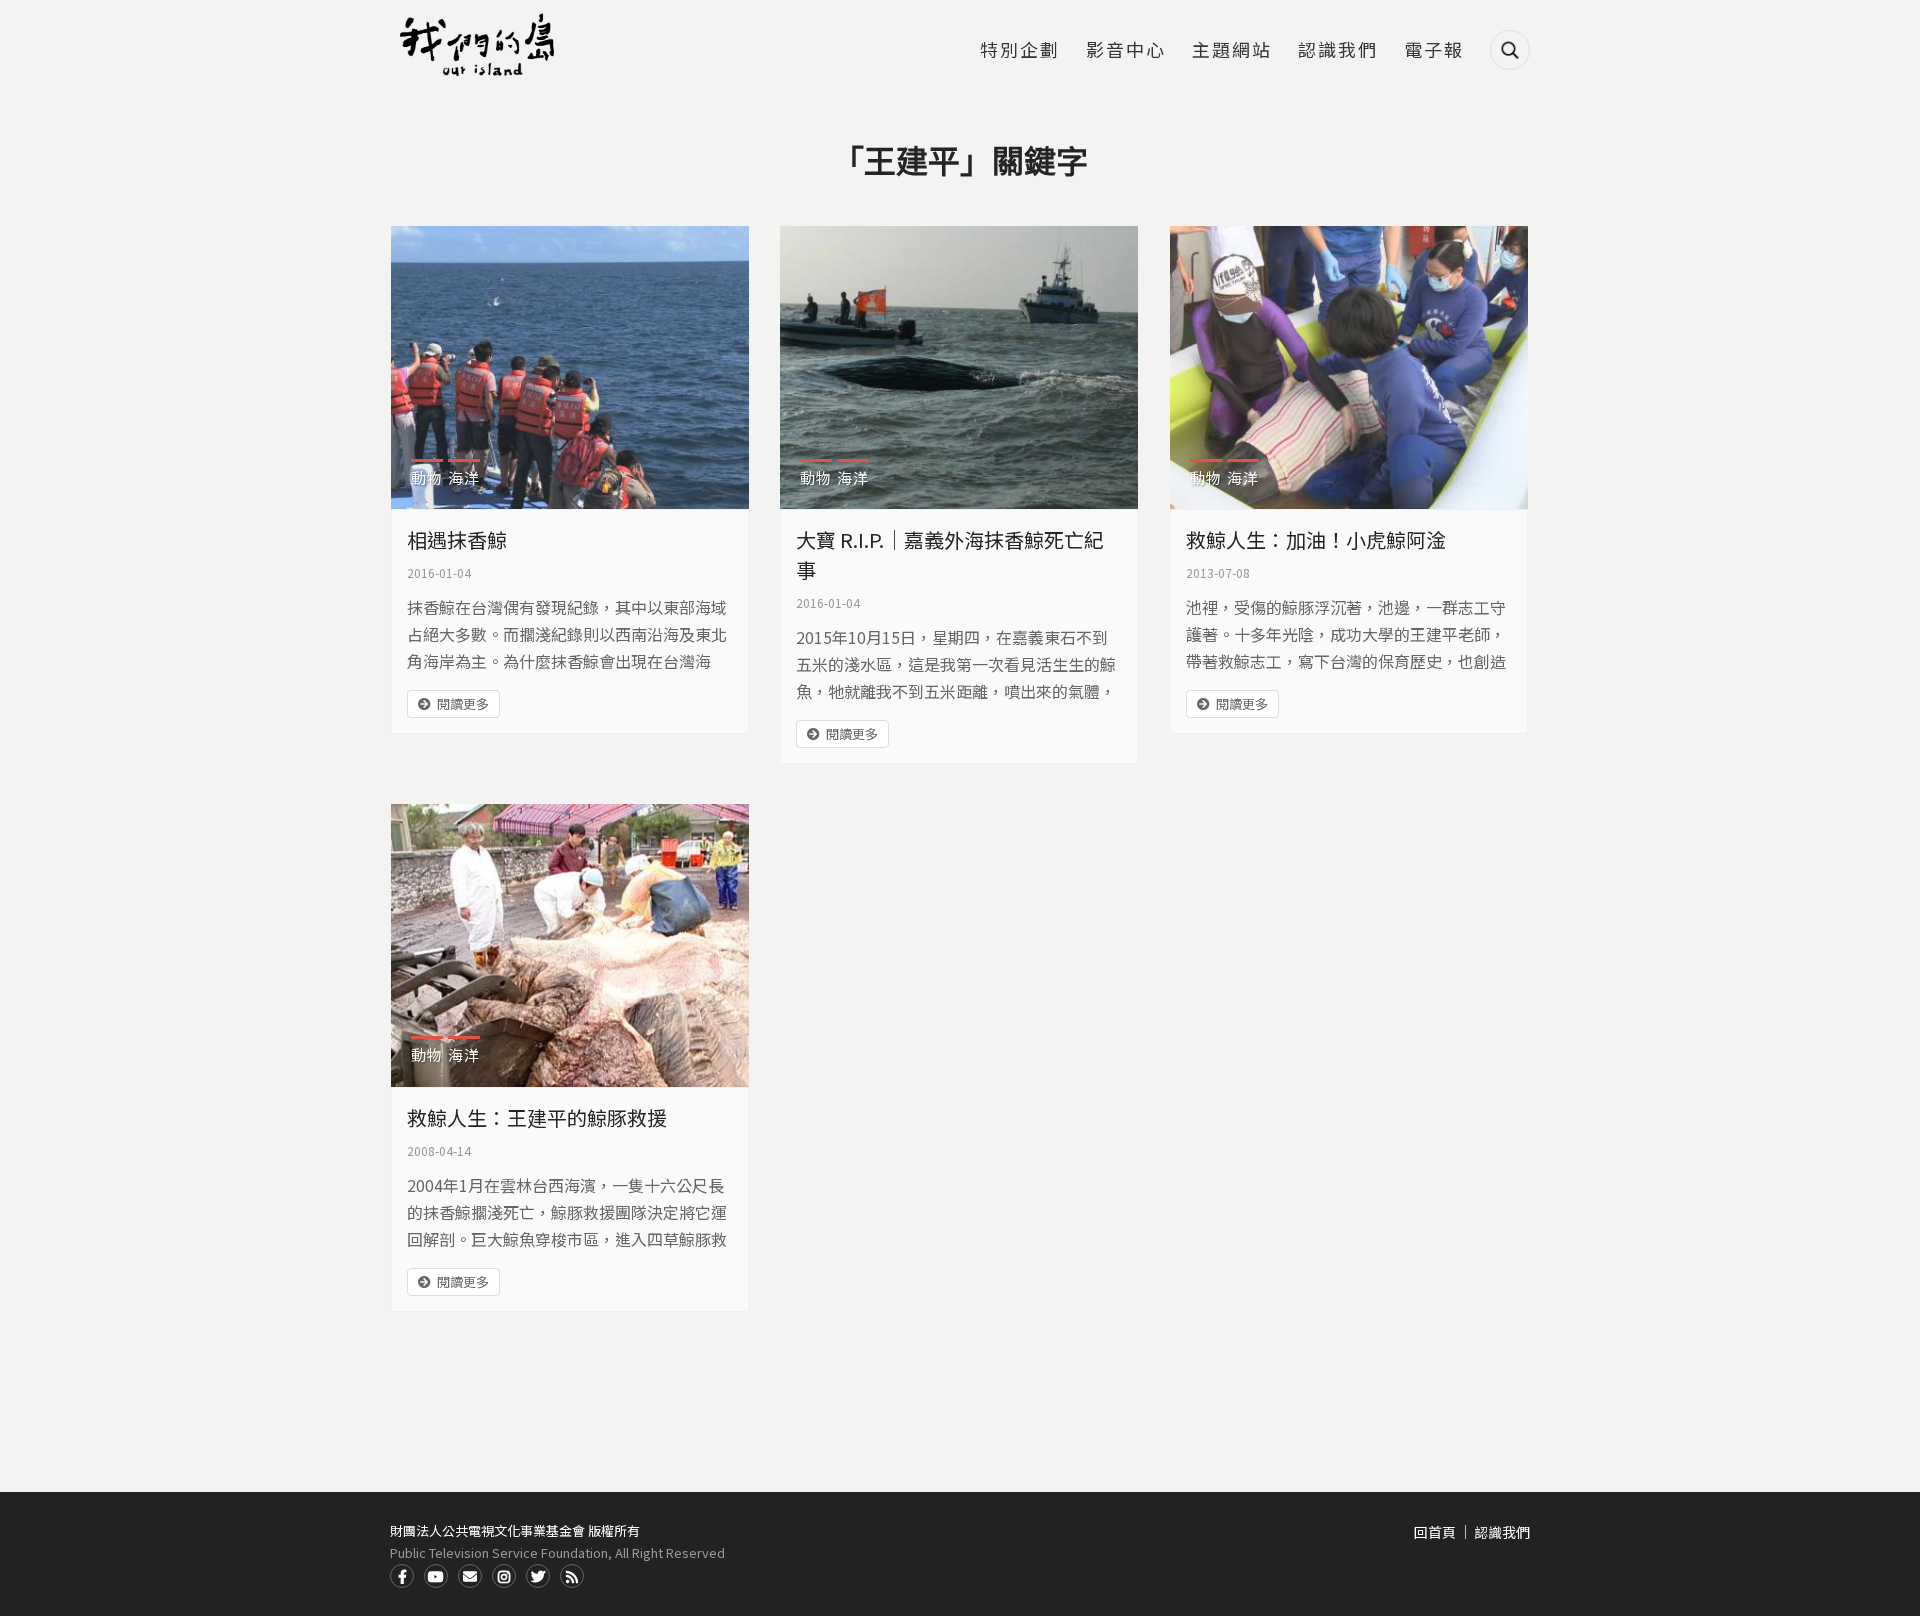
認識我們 (1338, 51)
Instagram (504, 1576)
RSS (572, 1576)
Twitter (538, 1576)
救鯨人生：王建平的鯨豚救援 (537, 1117)
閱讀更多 (463, 703)
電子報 (1434, 51)
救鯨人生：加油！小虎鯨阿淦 (1316, 539)
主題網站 (1232, 51)
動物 (427, 477)
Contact (470, 1576)
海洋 (464, 477)
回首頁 (1435, 1532)
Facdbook (402, 1576)
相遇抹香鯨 (457, 539)
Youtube (436, 1576)
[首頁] (480, 45)
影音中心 (1126, 51)
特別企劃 (1020, 51)
